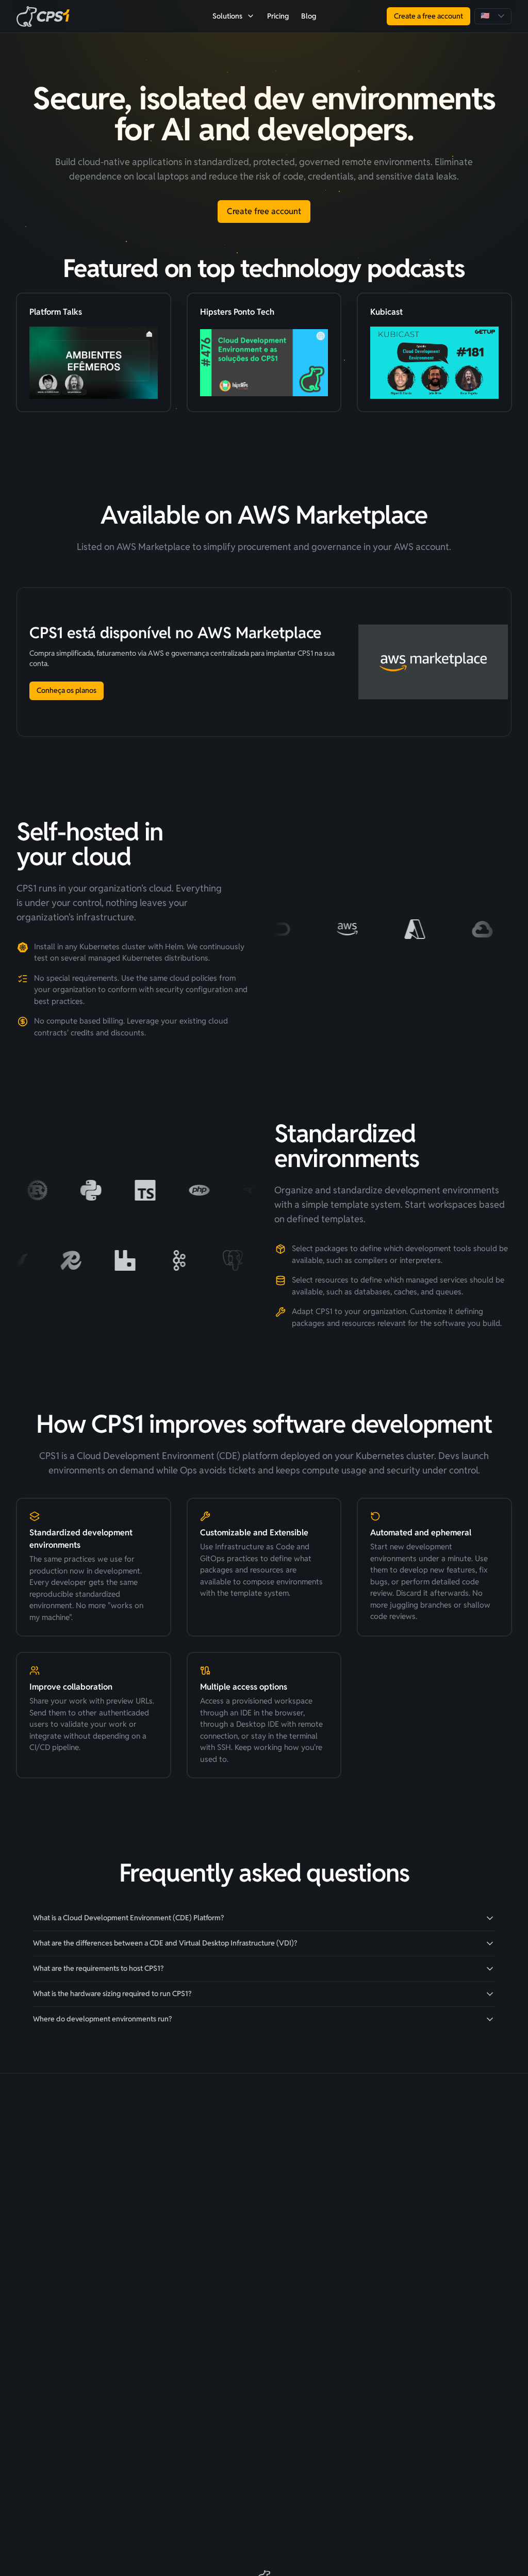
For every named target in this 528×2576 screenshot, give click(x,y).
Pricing (278, 16)
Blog (309, 16)
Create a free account (428, 16)
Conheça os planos (67, 690)
